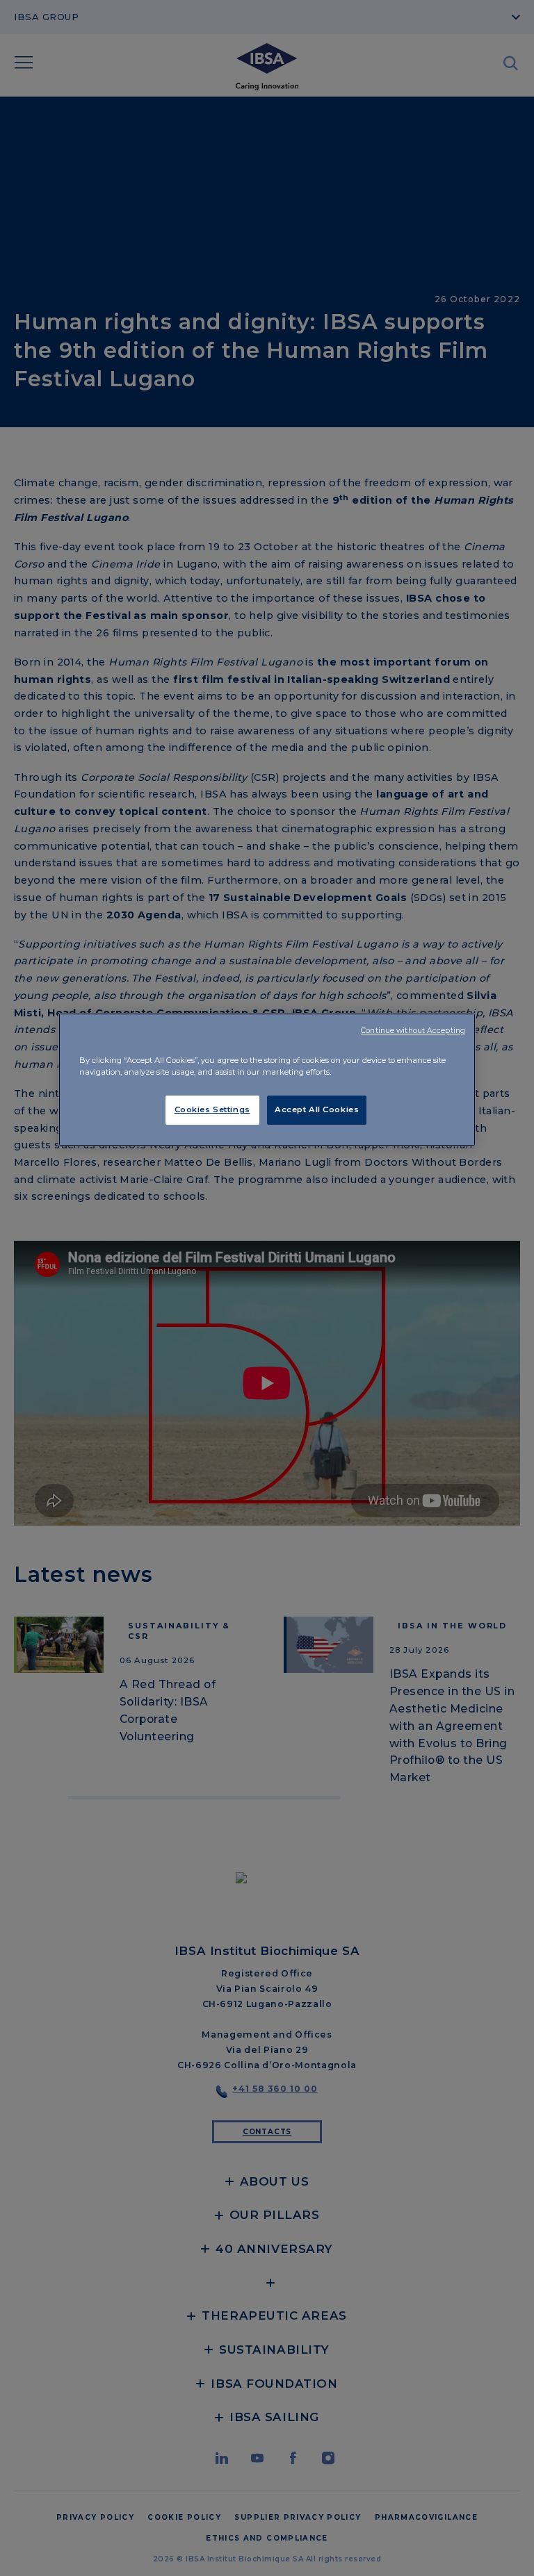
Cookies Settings (212, 1109)
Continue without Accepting (413, 1031)
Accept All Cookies (317, 1109)
